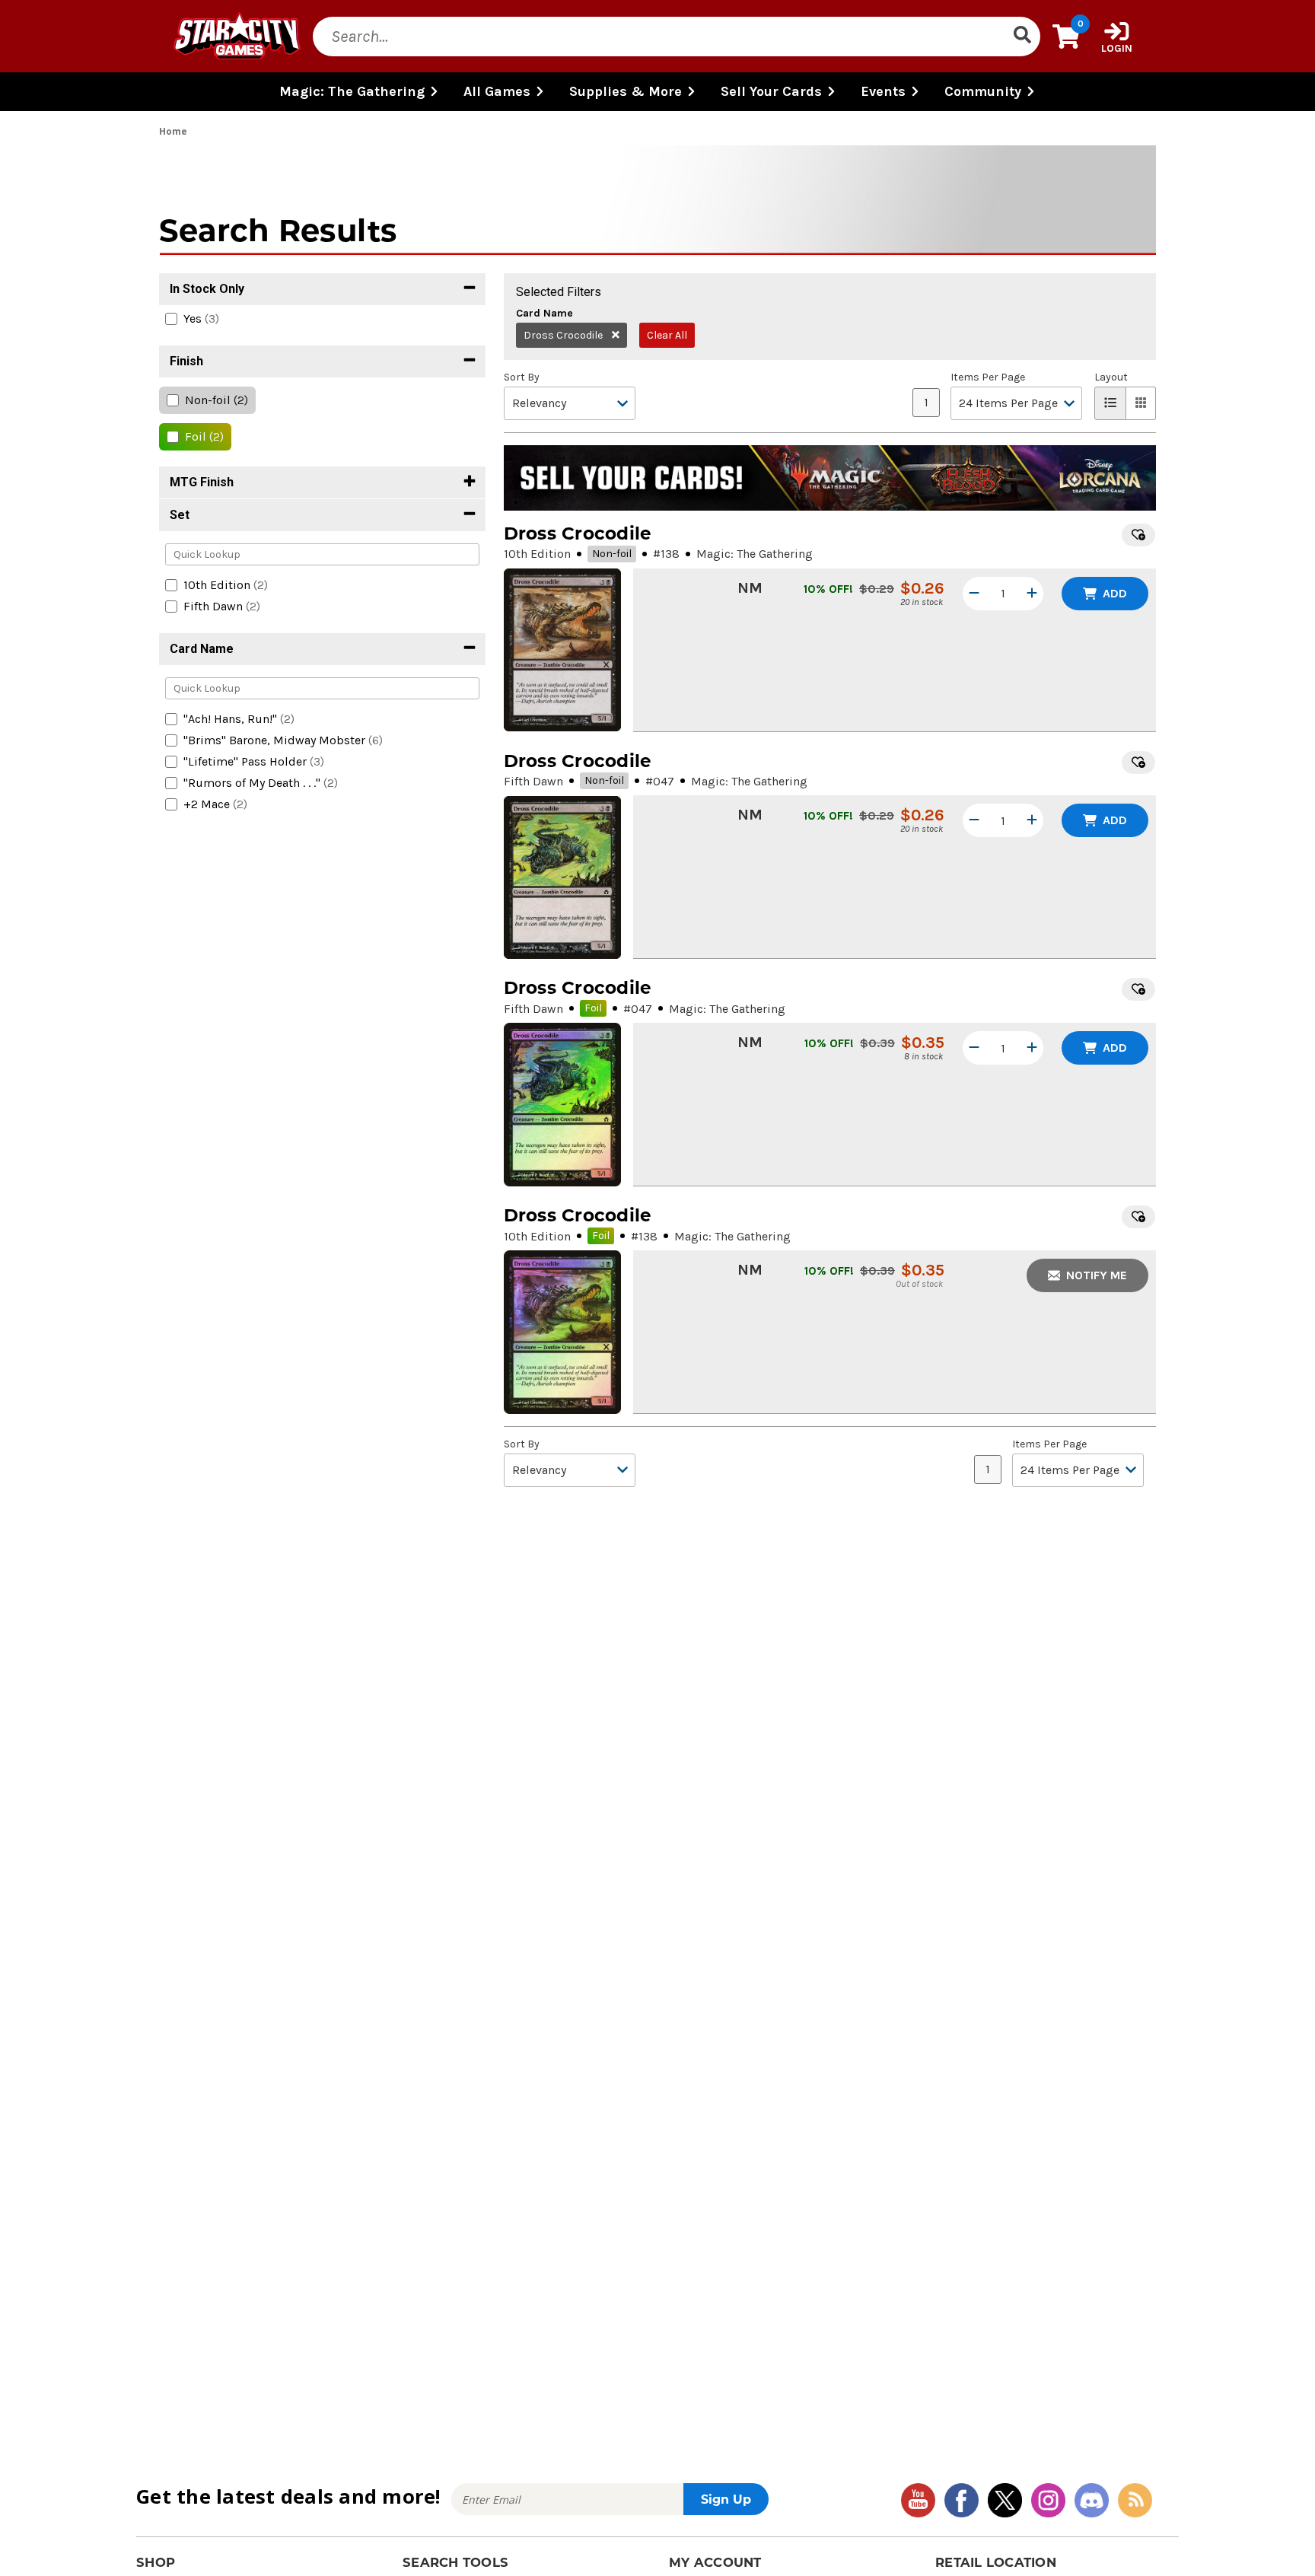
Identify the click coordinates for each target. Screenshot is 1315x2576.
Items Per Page (988, 377)
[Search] (1022, 37)
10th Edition (537, 554)
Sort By (522, 377)
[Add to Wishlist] (1138, 535)
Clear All (667, 335)
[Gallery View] (1141, 403)
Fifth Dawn (533, 781)
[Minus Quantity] (974, 594)
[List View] (1110, 403)
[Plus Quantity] (1032, 594)
